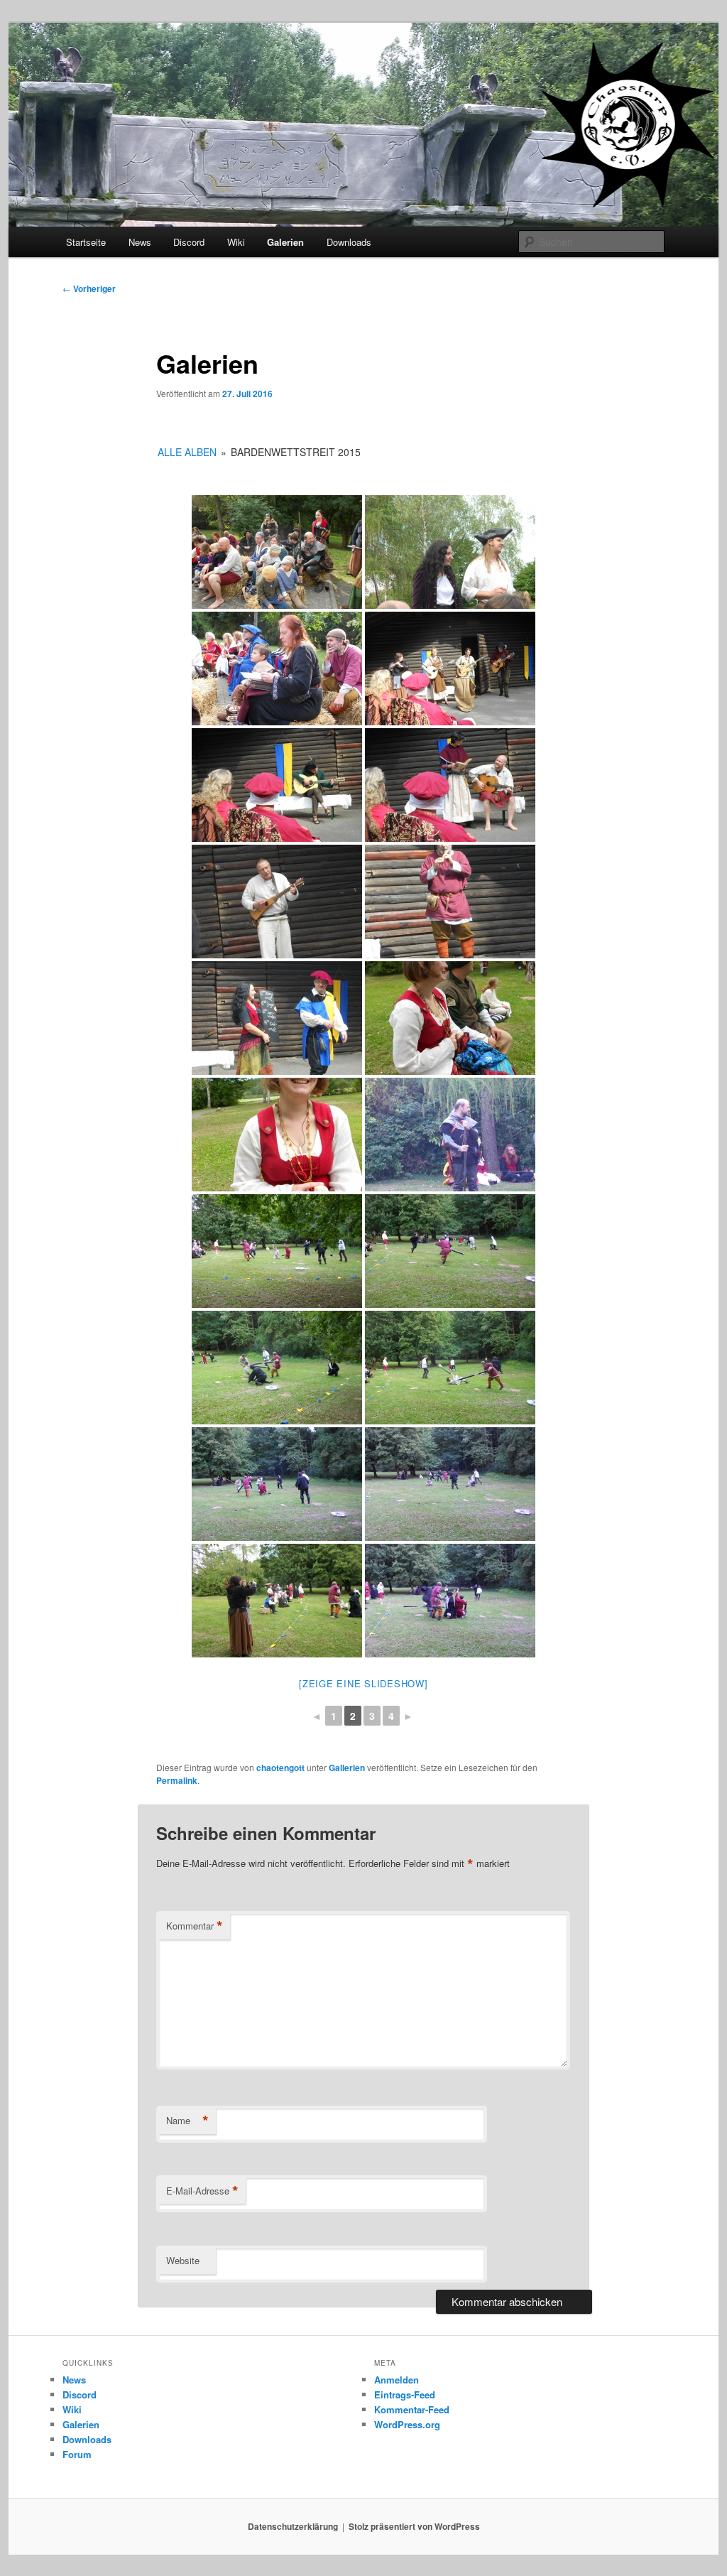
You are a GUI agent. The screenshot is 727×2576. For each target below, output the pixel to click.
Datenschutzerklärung (293, 2526)
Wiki (236, 242)
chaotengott (280, 1768)
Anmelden (397, 2380)
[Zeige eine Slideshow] (363, 1683)
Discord (189, 242)
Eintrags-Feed (405, 2394)
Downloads (349, 242)
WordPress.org (407, 2424)
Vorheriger (89, 288)
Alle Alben (187, 452)
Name (187, 2121)
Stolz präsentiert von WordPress (414, 2526)
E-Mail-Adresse (202, 2191)
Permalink (177, 1780)
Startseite (86, 242)
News (140, 242)
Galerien (285, 242)
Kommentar (195, 1926)
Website (183, 2260)
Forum (77, 2454)
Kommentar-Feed (412, 2409)
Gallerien (347, 1768)
